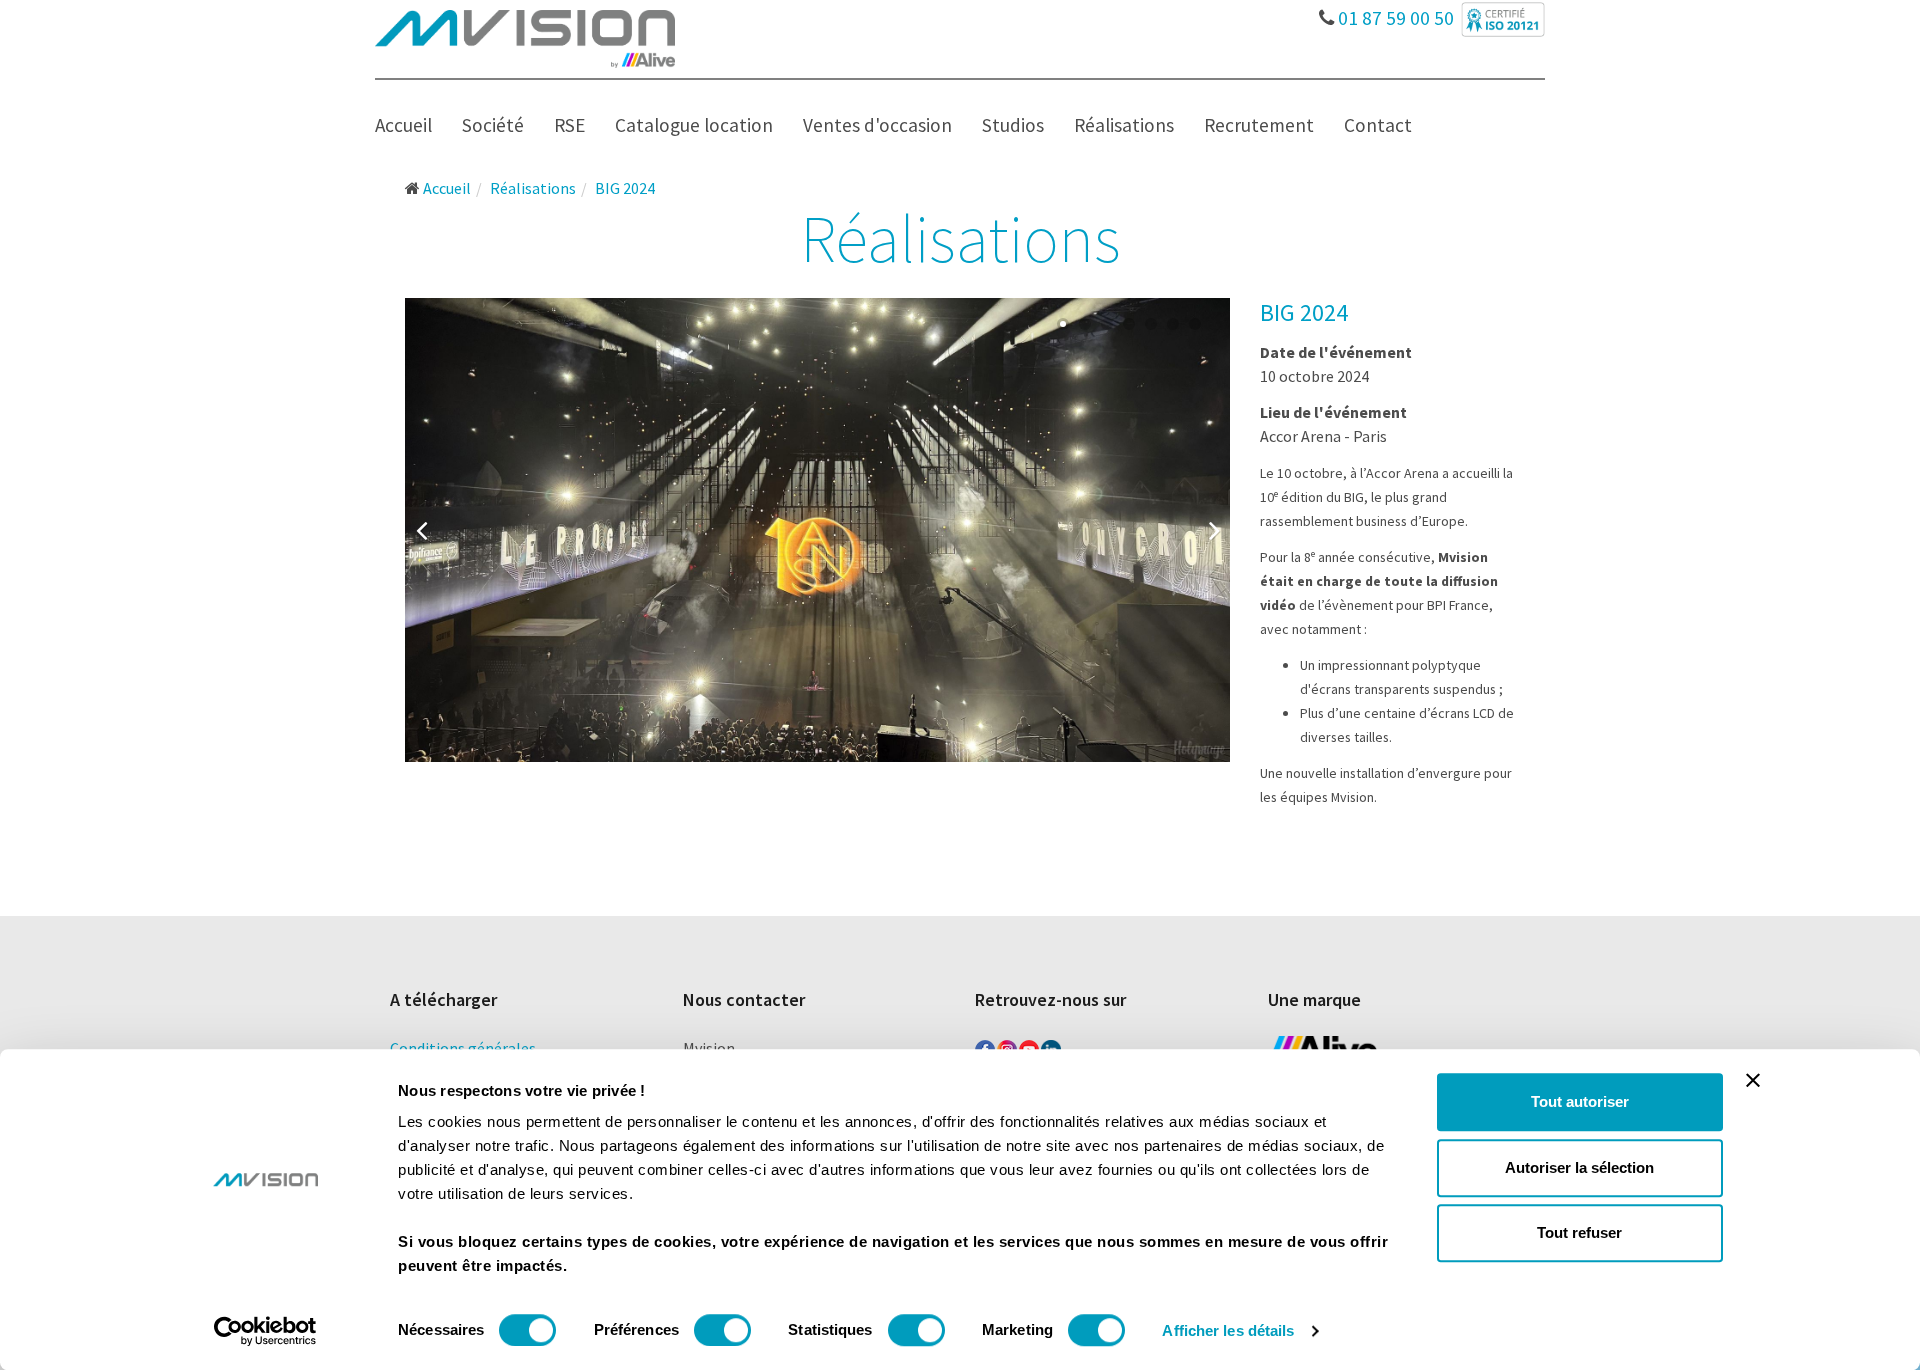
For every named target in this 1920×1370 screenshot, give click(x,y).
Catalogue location (694, 125)
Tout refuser (1579, 1232)
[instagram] (1007, 1046)
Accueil (403, 125)
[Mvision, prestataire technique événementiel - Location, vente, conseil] (525, 37)
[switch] (722, 1330)
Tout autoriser (1580, 1101)
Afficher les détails (1228, 1330)
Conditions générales (463, 1048)
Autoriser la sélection (1579, 1167)
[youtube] (1029, 1046)
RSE (569, 125)
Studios (1013, 125)
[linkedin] (1051, 1046)
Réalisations (1124, 125)
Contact (1378, 125)
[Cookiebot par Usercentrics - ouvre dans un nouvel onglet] (265, 1331)
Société (493, 125)
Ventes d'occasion (877, 125)
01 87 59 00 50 (1394, 13)
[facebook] (985, 1046)
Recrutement (1259, 125)
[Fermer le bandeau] (1753, 1080)
